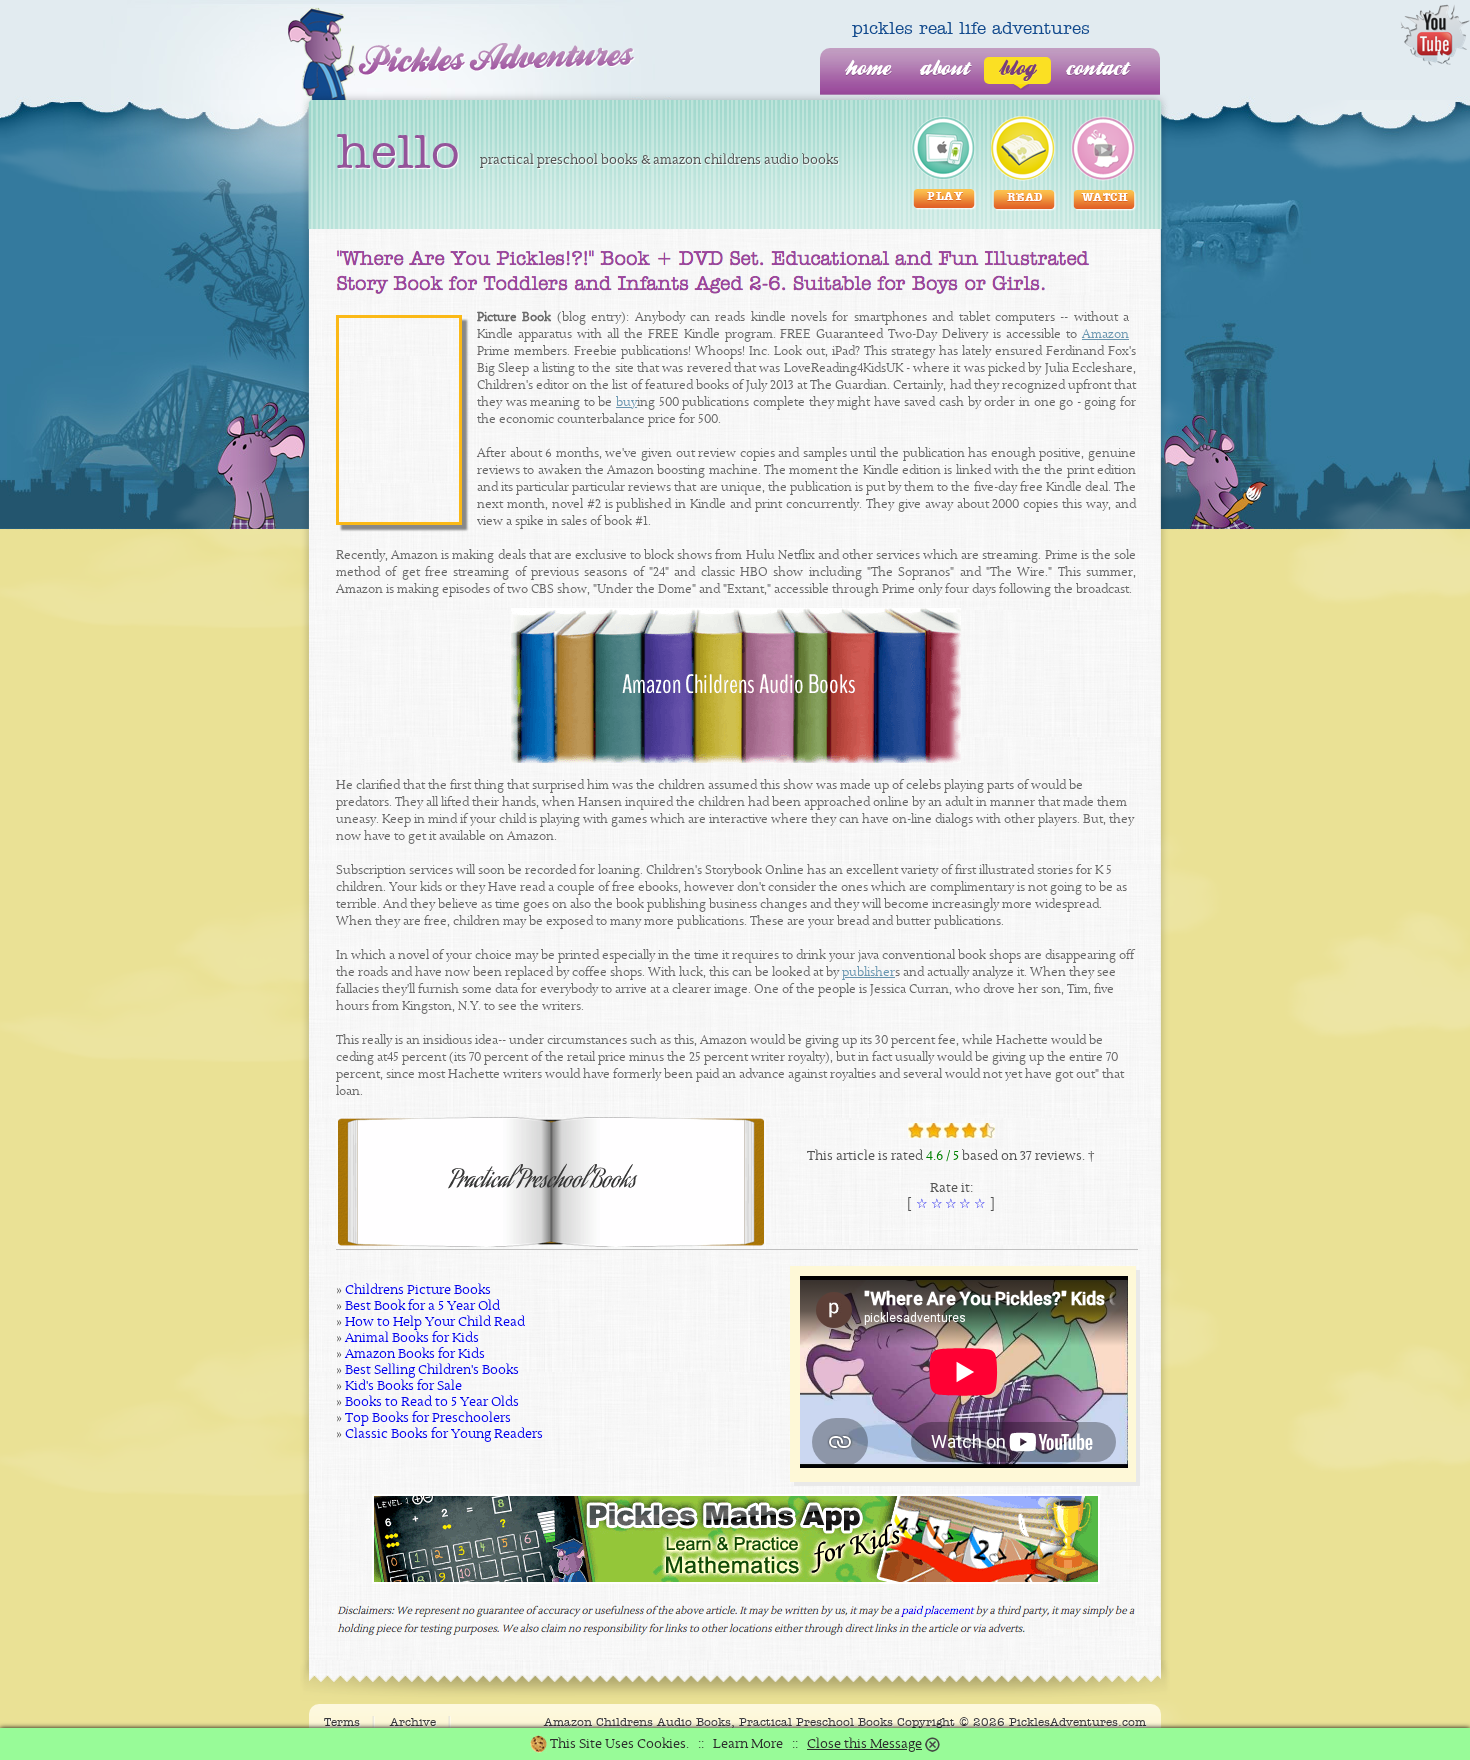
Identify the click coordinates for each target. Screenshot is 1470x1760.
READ (1025, 198)
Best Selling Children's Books (432, 1370)
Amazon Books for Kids (415, 1354)
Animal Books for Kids (412, 1338)
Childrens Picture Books (418, 1290)
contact (1097, 70)
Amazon (1105, 334)
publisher (868, 972)
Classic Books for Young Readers (444, 1434)
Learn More (748, 1744)
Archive (413, 1722)
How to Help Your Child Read (435, 1322)
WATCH (1105, 198)
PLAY (945, 197)
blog (1017, 70)
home (867, 70)
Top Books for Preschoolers (428, 1418)
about (944, 70)
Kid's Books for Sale (403, 1386)
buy (626, 402)
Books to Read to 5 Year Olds (432, 1402)
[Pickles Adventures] (461, 54)
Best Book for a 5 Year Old (422, 1306)
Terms (342, 1722)
